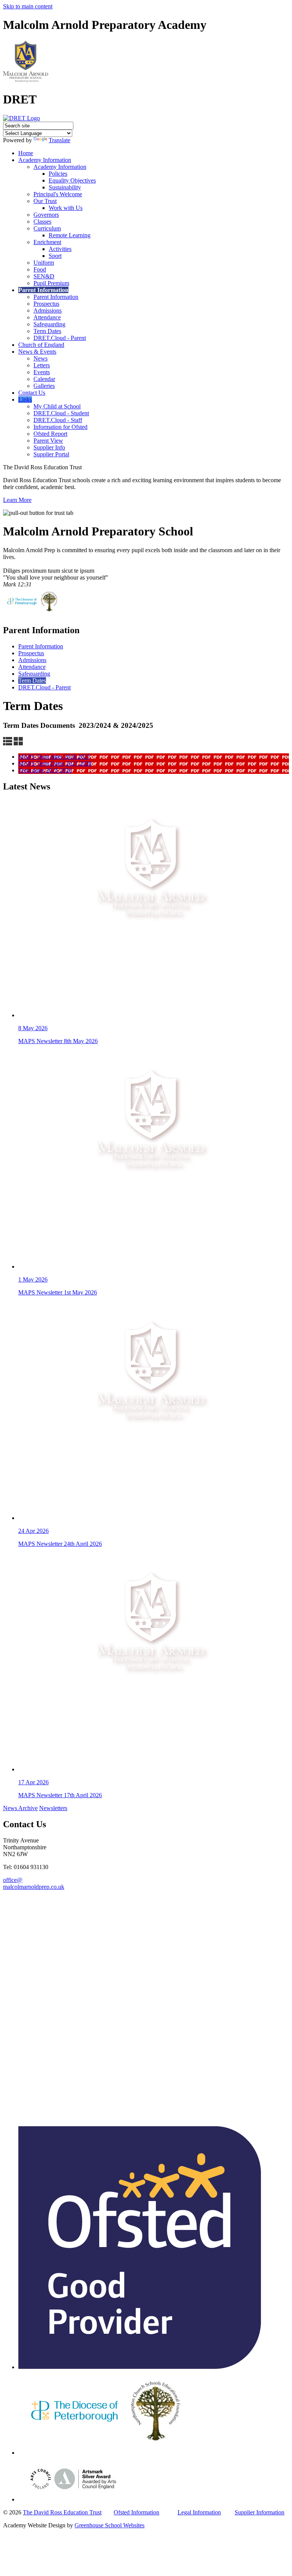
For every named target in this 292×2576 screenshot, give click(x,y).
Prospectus (46, 304)
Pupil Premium (51, 283)
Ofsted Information (136, 2512)
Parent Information (43, 290)
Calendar (44, 379)
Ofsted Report (50, 434)
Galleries (44, 386)
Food (40, 269)
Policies (58, 174)
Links (25, 399)
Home (26, 153)
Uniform (44, 263)
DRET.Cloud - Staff (58, 420)
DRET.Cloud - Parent (60, 338)
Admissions (48, 310)
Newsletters (53, 1808)
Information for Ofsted (60, 427)
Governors (46, 215)
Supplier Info (49, 447)
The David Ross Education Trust (62, 2512)
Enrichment (47, 242)
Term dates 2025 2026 (45, 770)
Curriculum (47, 228)
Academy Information (45, 160)
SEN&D (44, 276)
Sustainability (65, 187)
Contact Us (32, 393)
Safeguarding (49, 324)
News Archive (20, 1808)
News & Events (37, 352)
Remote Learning (70, 235)
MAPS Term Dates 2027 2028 (55, 763)
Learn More (17, 500)
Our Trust (45, 201)
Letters (42, 365)
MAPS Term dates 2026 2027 (54, 757)
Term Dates (47, 331)
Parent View (48, 441)
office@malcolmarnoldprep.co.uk (34, 1883)
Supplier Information (259, 2512)
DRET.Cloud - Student (61, 413)
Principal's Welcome (58, 194)
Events (42, 372)
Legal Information (199, 2512)
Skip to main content (28, 6)
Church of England (41, 345)
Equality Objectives (72, 180)
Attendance (47, 317)
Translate (60, 140)
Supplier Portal (51, 454)
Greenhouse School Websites (109, 2525)
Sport (55, 256)
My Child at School (57, 406)
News (40, 358)
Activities (60, 249)
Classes (42, 222)
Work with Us (66, 208)
